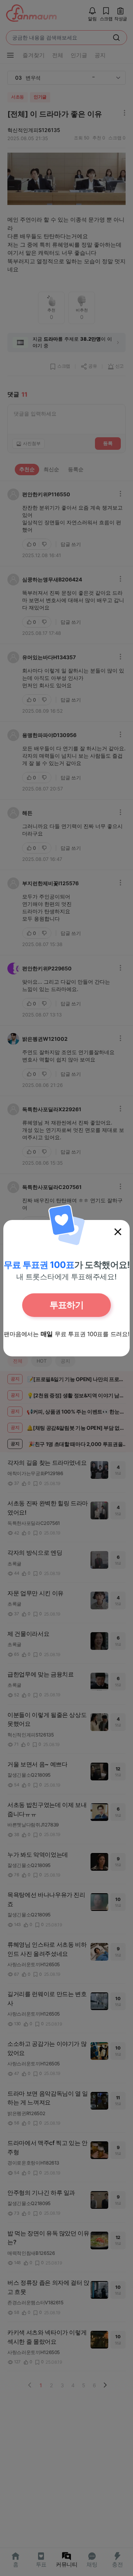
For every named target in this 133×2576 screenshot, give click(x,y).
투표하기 (66, 1305)
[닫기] (118, 1232)
